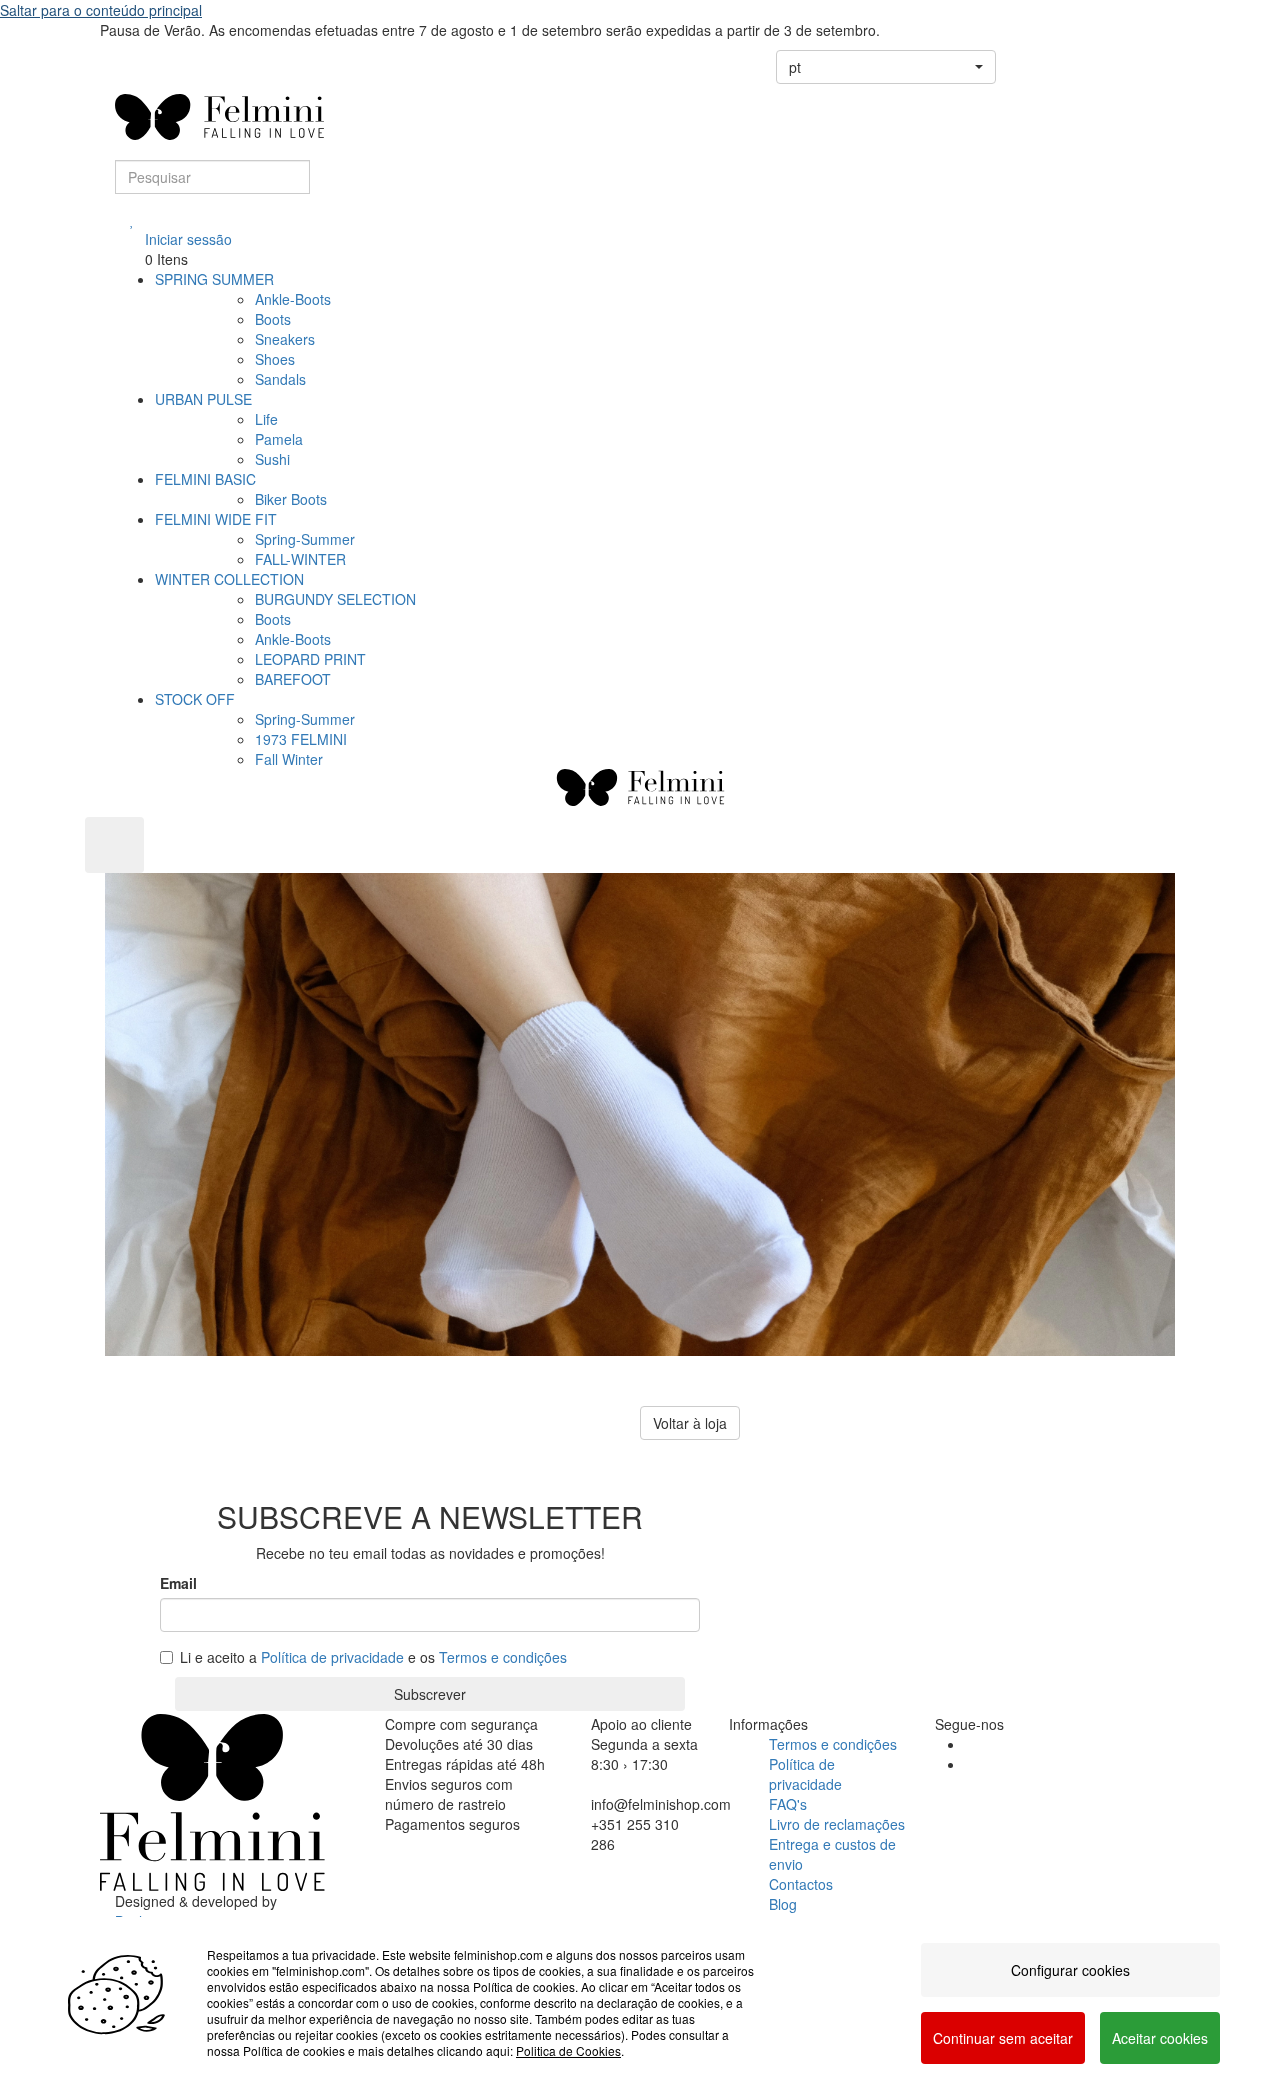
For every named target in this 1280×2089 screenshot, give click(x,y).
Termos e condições (503, 1657)
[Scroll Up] (114, 845)
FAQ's (788, 1804)
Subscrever (430, 1694)
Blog (783, 1904)
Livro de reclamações (837, 1824)
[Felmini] (212, 1802)
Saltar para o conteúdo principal (101, 10)
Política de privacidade (332, 1657)
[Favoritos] (132, 219)
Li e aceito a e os (373, 1657)
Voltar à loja (690, 1423)
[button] (886, 67)
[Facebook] (970, 1744)
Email (178, 1583)
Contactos (801, 1884)
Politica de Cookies (568, 2050)
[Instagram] (970, 1764)
